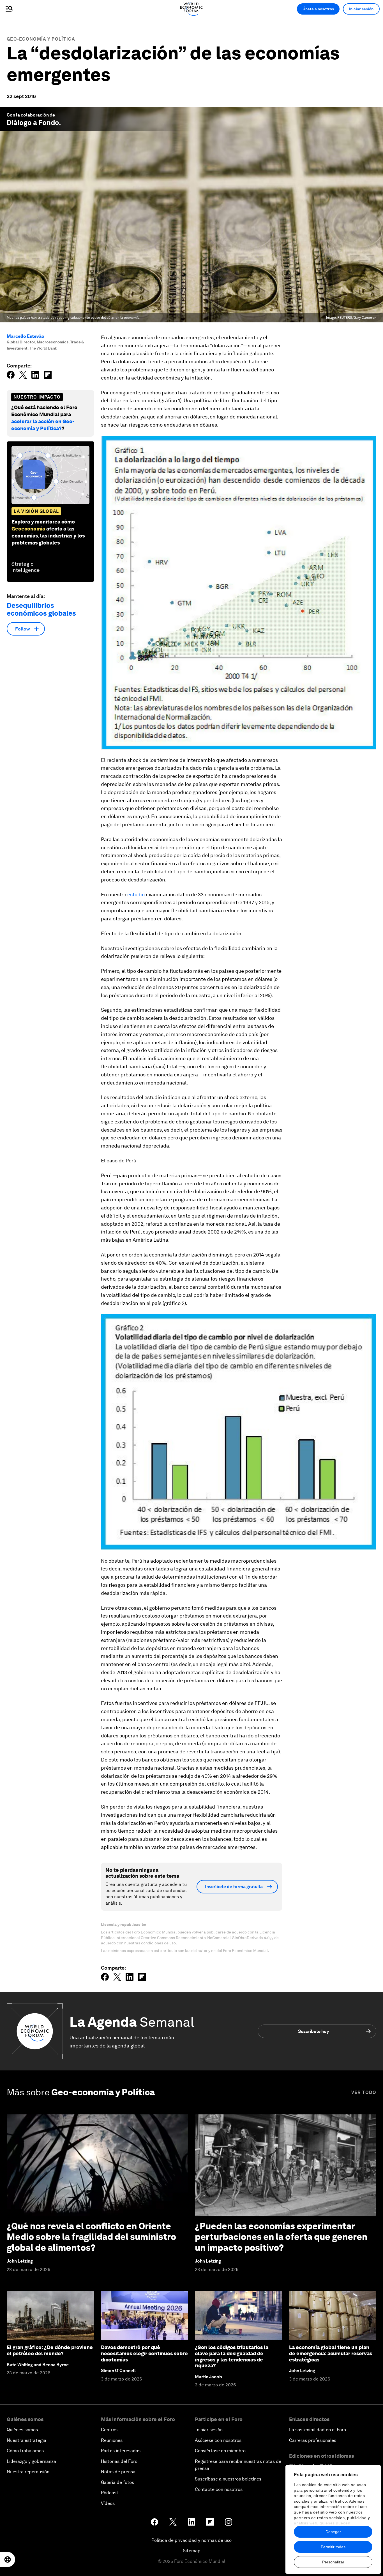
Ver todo (364, 2092)
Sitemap (192, 2551)
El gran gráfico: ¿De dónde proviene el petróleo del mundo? (50, 2350)
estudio (136, 894)
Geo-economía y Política (41, 39)
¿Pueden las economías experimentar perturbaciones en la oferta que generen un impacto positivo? (281, 2237)
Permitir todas (333, 2547)
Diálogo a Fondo (33, 123)
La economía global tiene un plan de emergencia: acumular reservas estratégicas (331, 2353)
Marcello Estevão (26, 336)
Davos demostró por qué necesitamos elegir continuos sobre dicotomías (144, 2353)
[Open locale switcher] (8, 2559)
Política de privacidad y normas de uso (191, 2540)
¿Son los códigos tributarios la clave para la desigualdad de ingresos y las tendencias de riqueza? (232, 2356)
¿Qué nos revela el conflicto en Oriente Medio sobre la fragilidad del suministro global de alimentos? (91, 2237)
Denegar (333, 2532)
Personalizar (333, 2562)
